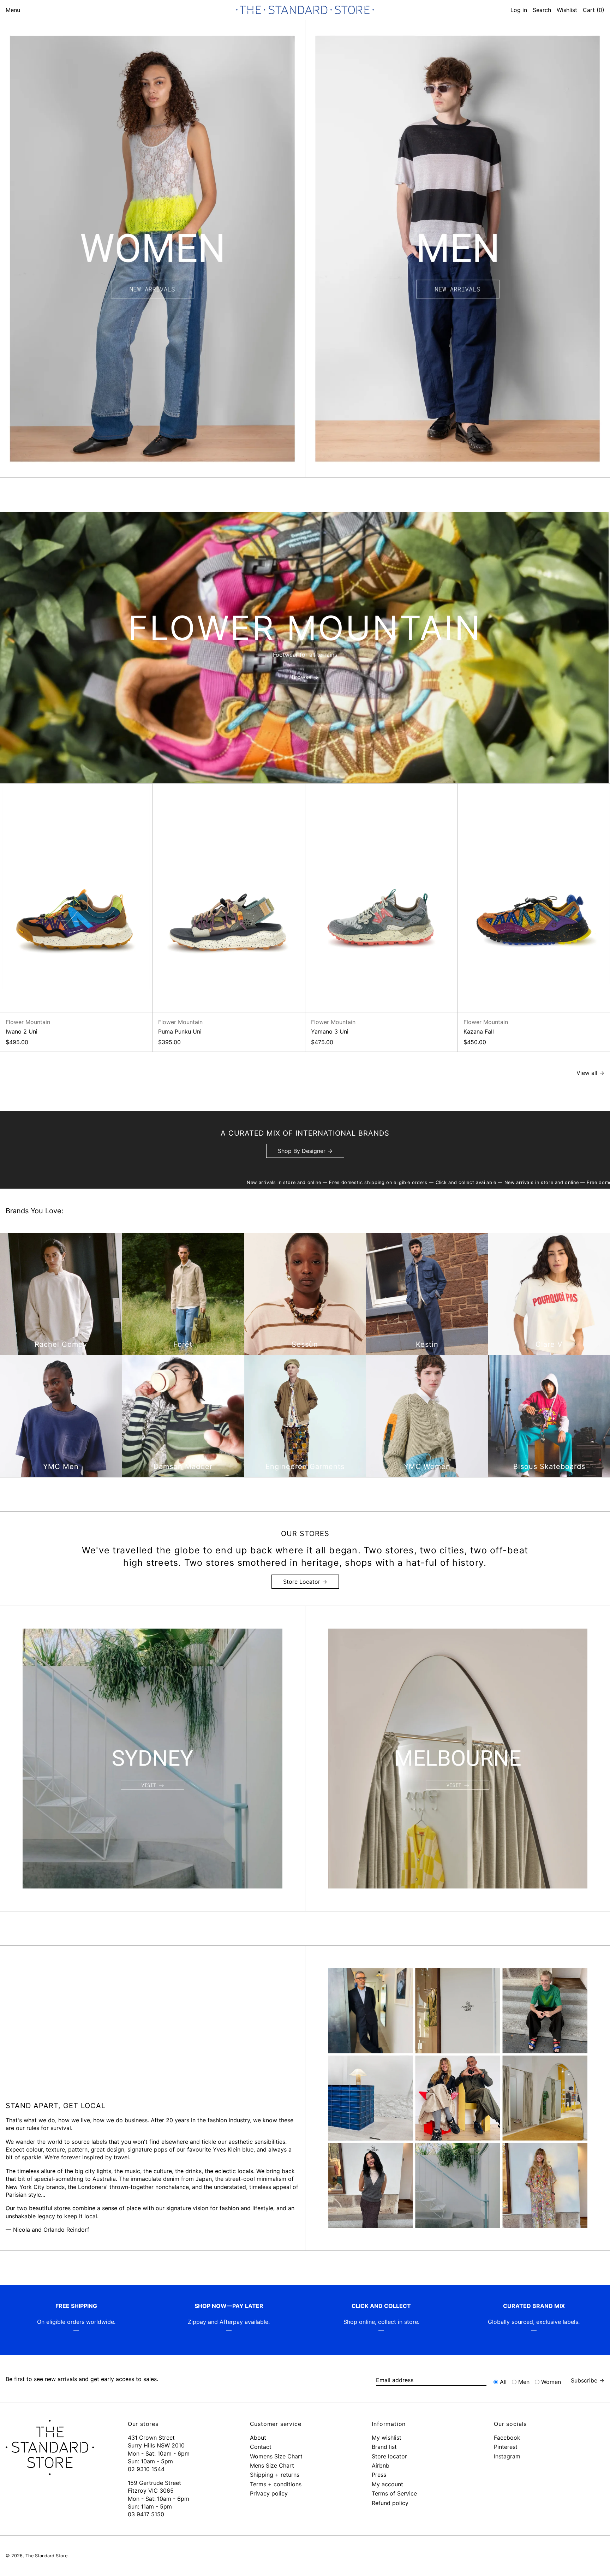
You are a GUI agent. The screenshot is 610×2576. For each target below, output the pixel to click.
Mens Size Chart (272, 2465)
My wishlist (387, 2438)
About (258, 2438)
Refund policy (390, 2503)
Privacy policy (269, 2493)
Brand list (384, 2447)
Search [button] (542, 10)
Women (551, 2382)
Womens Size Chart (276, 2456)
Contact (261, 2447)
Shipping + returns (275, 2475)
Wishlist (567, 10)
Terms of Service (394, 2493)
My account (387, 2484)
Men (524, 2382)
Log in (519, 10)
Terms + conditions (276, 2484)
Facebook (507, 2438)
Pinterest (506, 2447)
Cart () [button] (594, 10)
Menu (13, 10)
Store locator (389, 2456)
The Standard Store (46, 2556)
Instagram (507, 2456)
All (503, 2382)
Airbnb (381, 2465)
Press (379, 2475)
